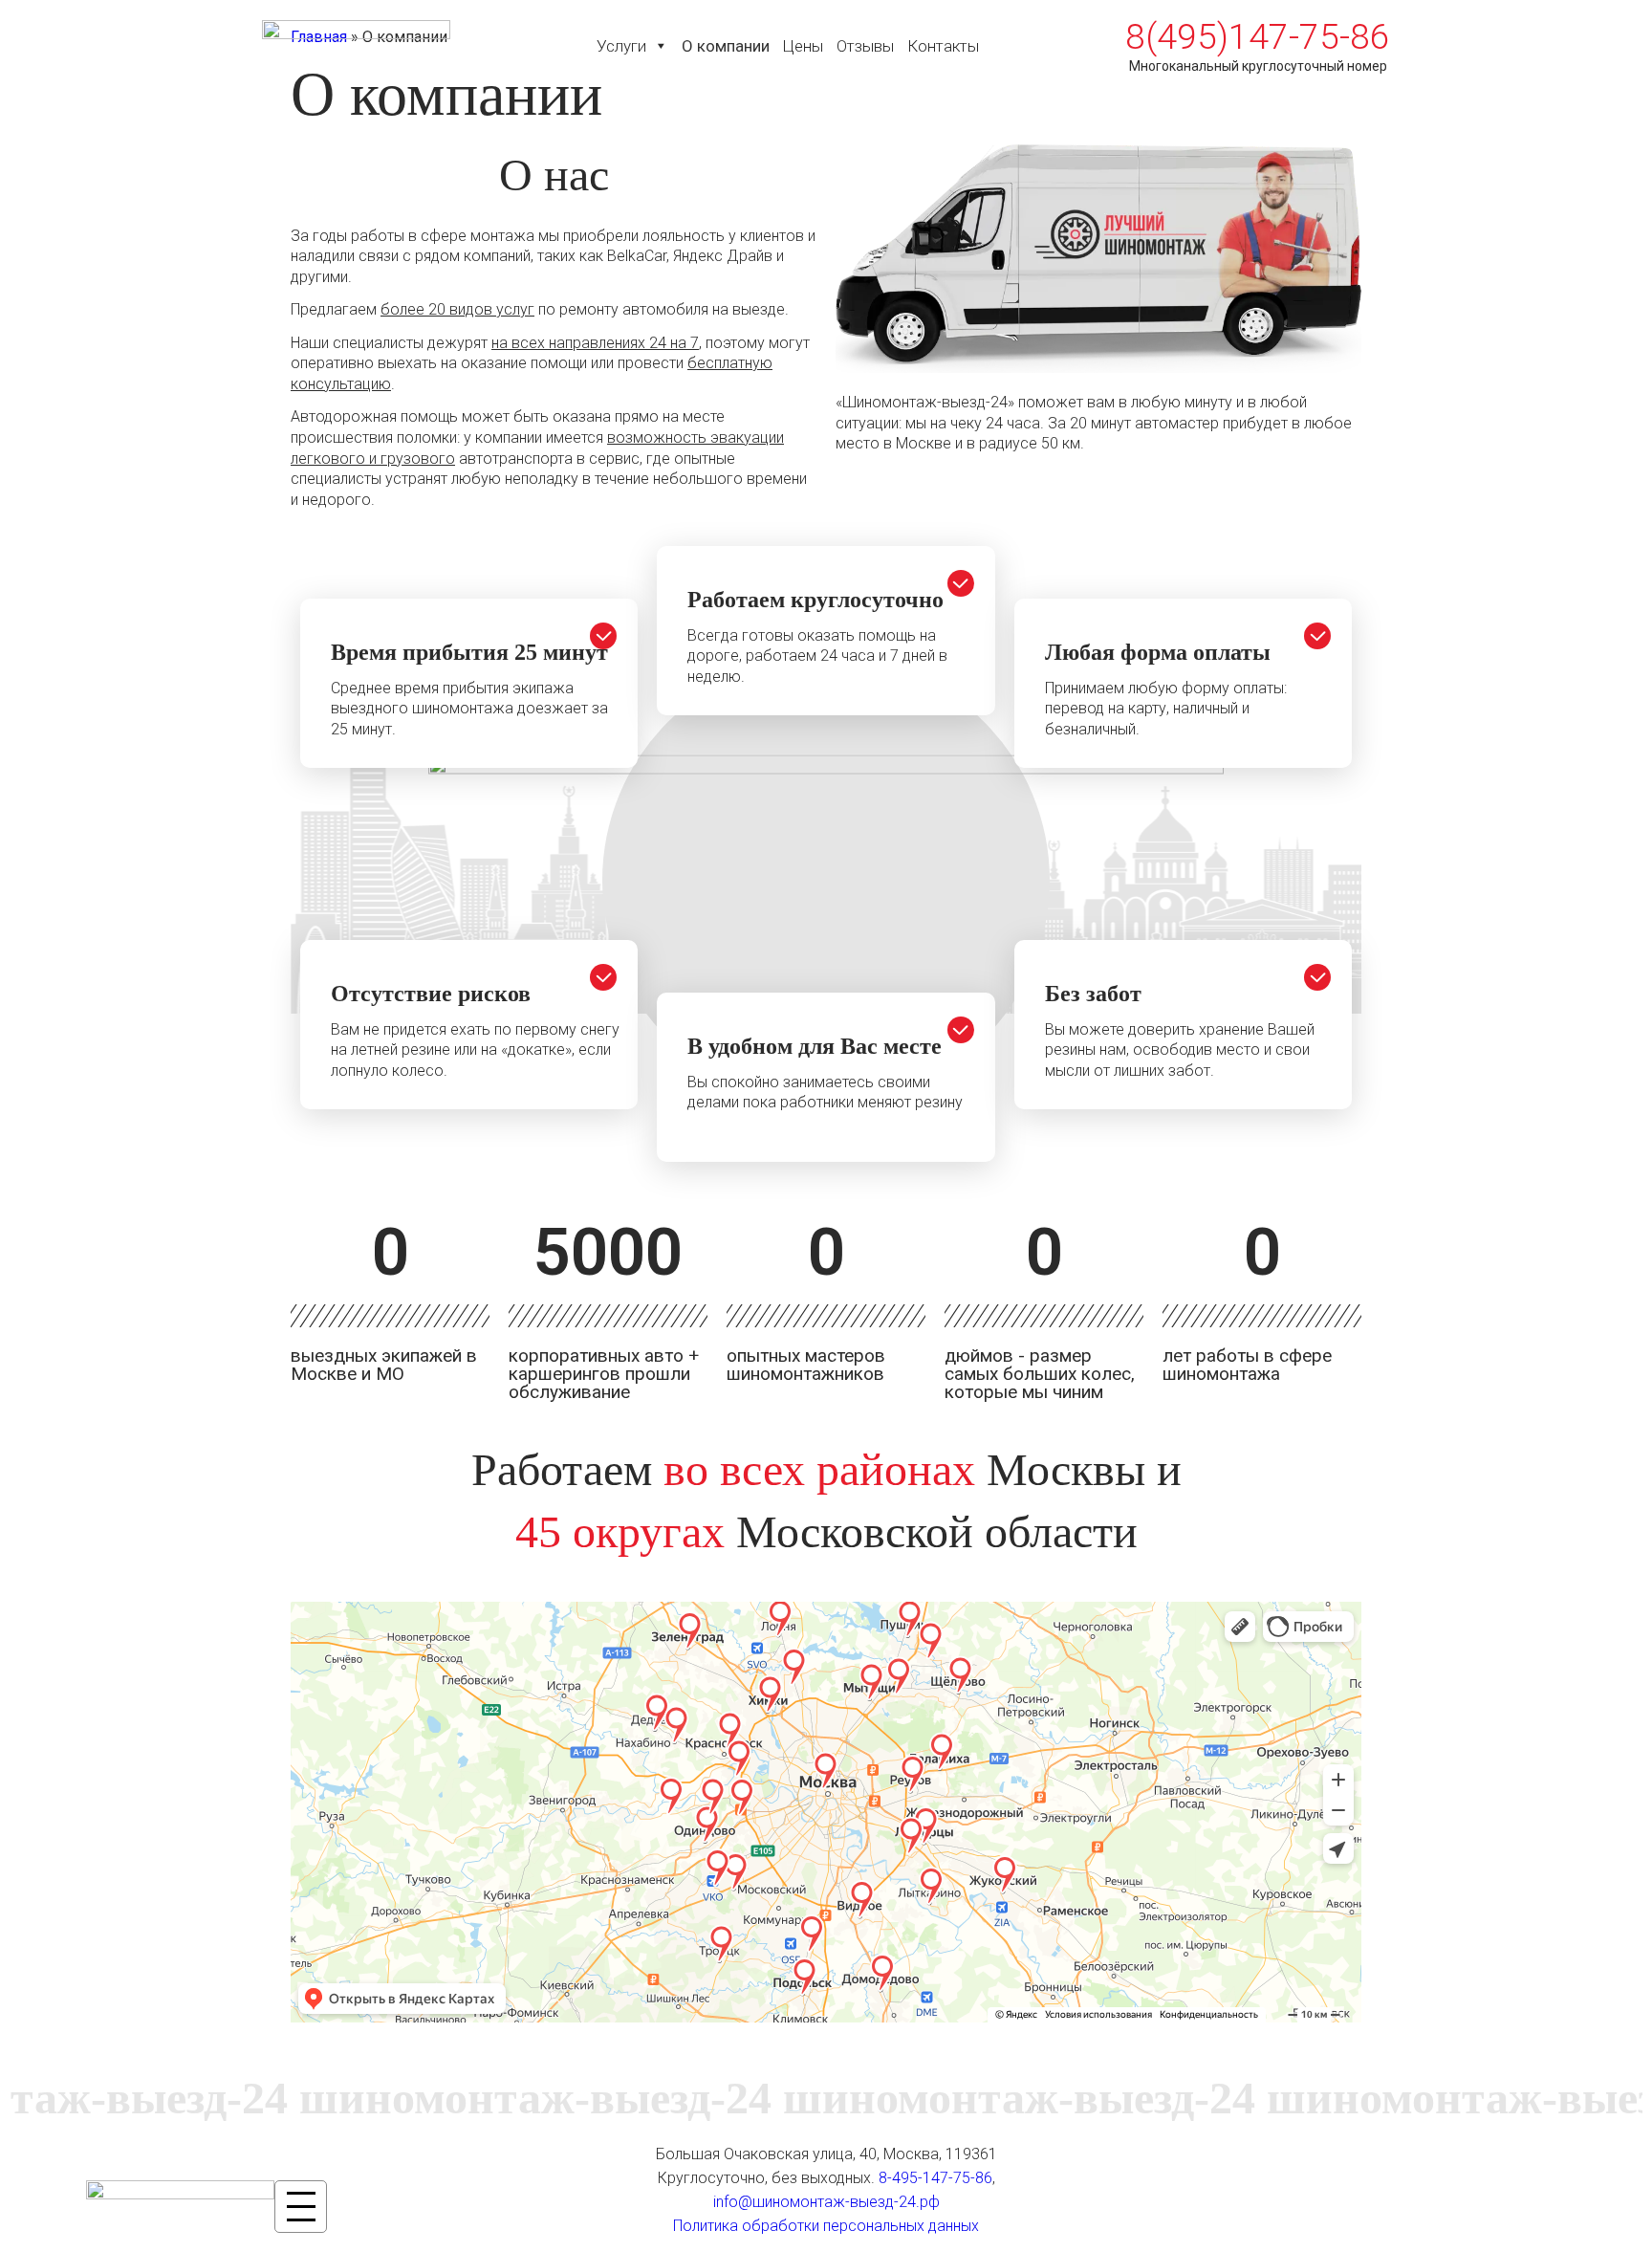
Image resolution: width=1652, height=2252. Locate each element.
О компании (726, 46)
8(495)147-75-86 (1258, 37)
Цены (803, 46)
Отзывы (865, 46)
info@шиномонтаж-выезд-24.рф (826, 2202)
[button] (660, 46)
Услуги (621, 46)
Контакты (943, 46)
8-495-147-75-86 (935, 2178)
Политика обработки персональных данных (826, 2226)
